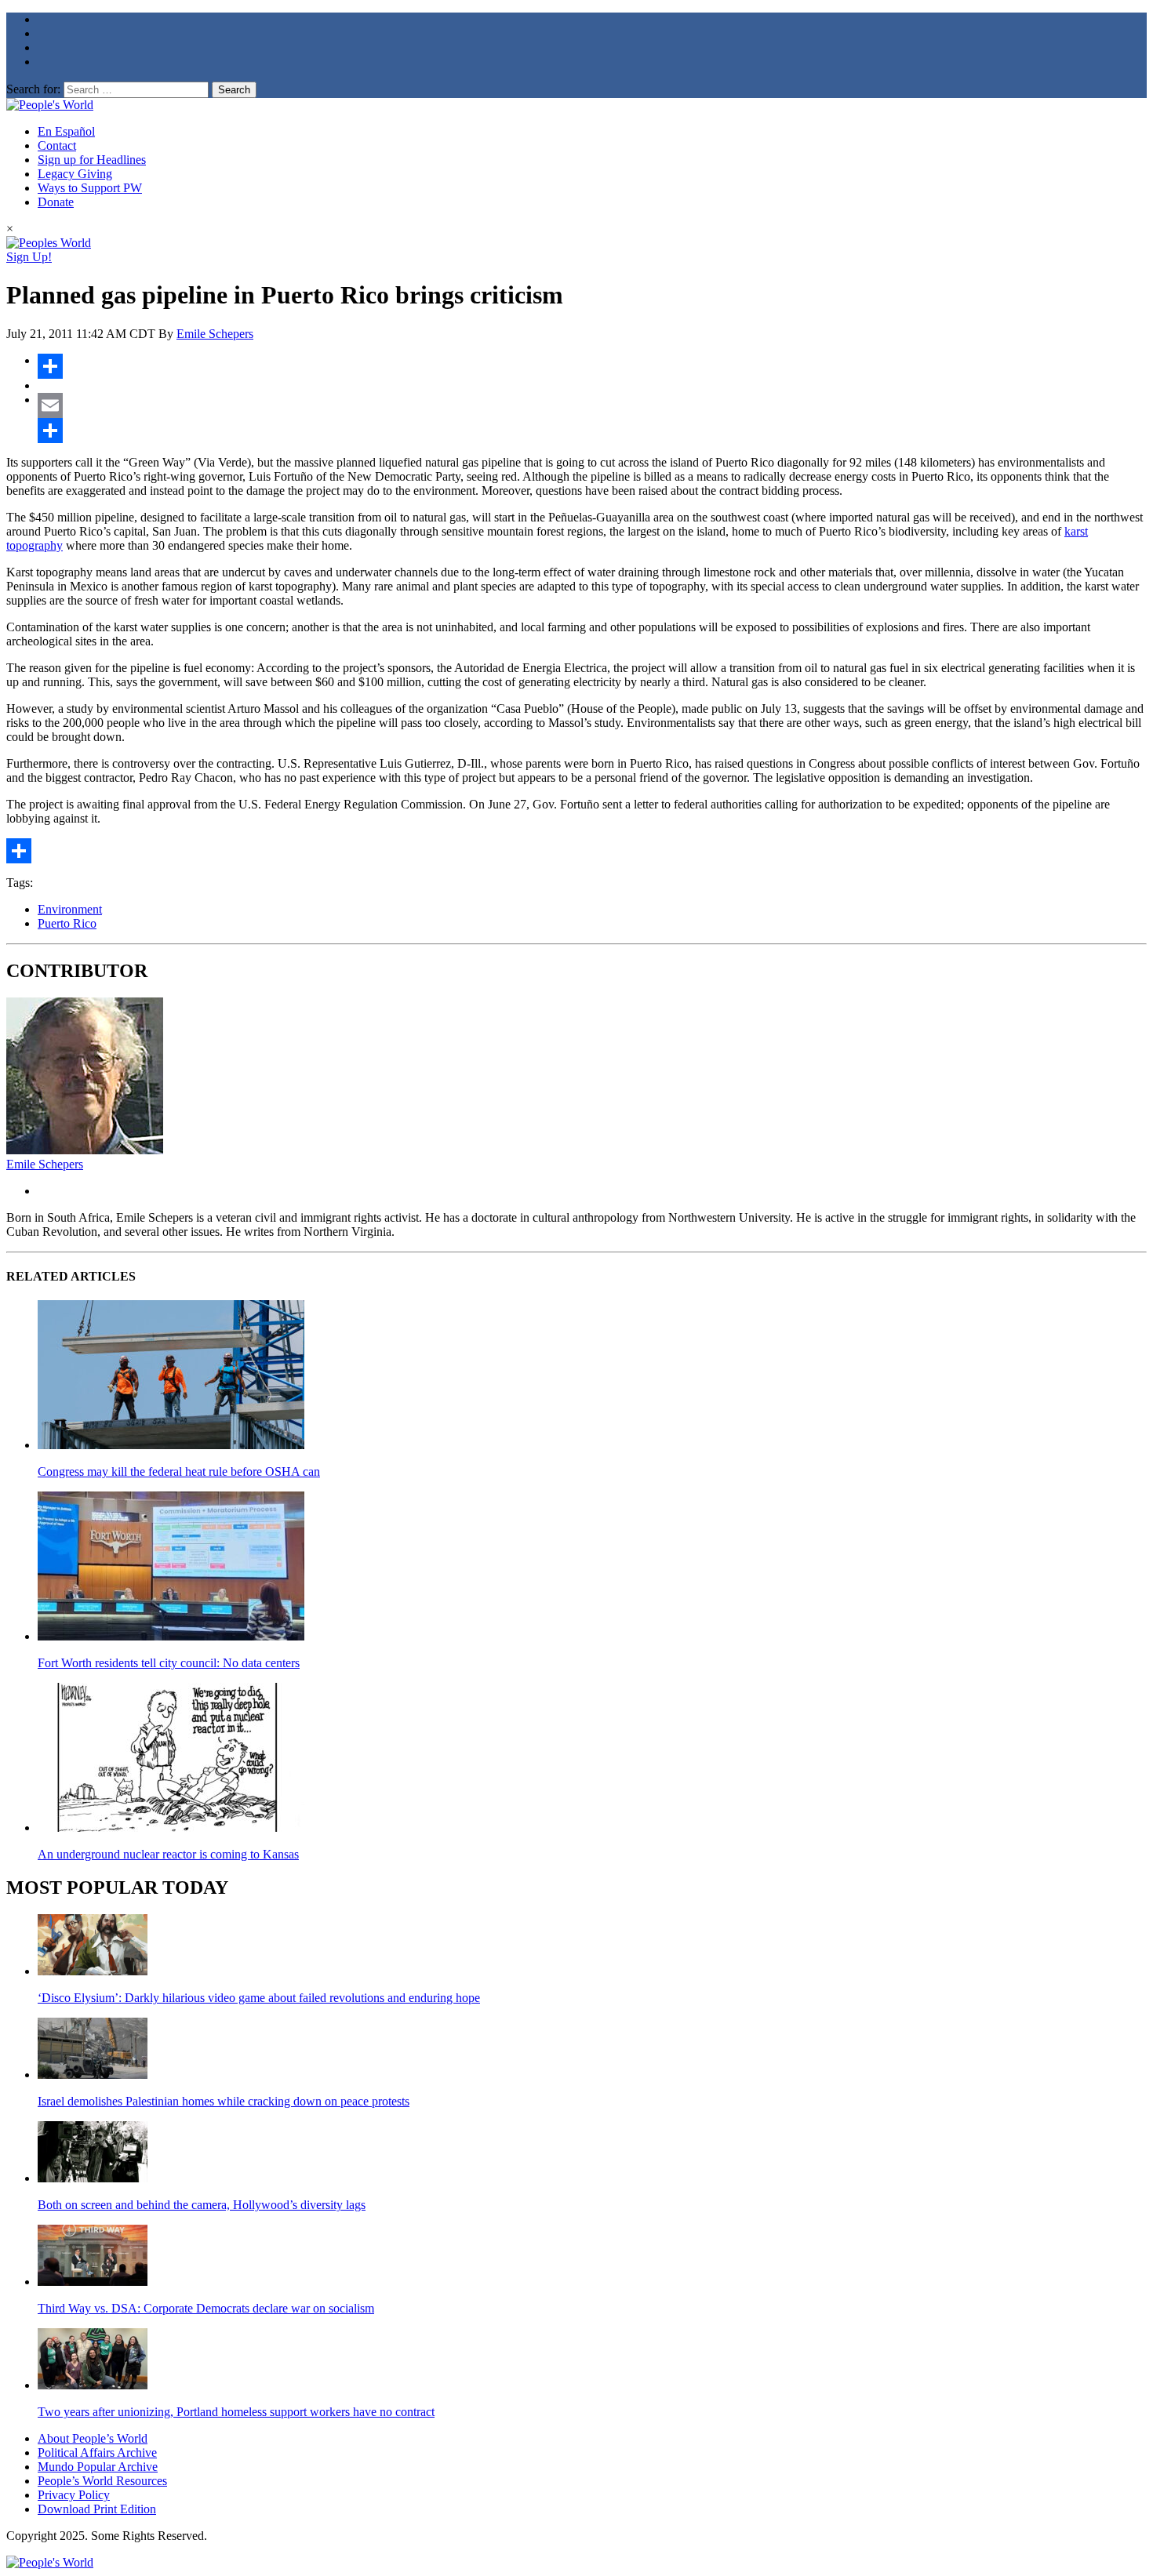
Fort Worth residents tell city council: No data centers (169, 1663)
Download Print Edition (97, 2509)
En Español (66, 131)
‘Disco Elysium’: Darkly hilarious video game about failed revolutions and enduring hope (259, 1998)
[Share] (592, 366)
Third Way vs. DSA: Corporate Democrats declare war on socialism (206, 2308)
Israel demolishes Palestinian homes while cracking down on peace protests (224, 2101)
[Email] (592, 405)
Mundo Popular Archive (98, 2467)
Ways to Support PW (90, 188)
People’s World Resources (102, 2481)
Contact (57, 145)
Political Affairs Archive (97, 2452)
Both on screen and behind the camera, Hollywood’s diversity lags (202, 2205)
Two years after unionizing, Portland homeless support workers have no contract (236, 2412)
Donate (56, 202)
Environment (70, 909)
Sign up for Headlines (92, 160)
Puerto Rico (67, 923)
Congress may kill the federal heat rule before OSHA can (179, 1471)
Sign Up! (29, 257)
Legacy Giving (75, 174)
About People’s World (93, 2438)
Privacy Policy (74, 2495)
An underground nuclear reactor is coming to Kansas (168, 1854)
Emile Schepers (215, 334)
